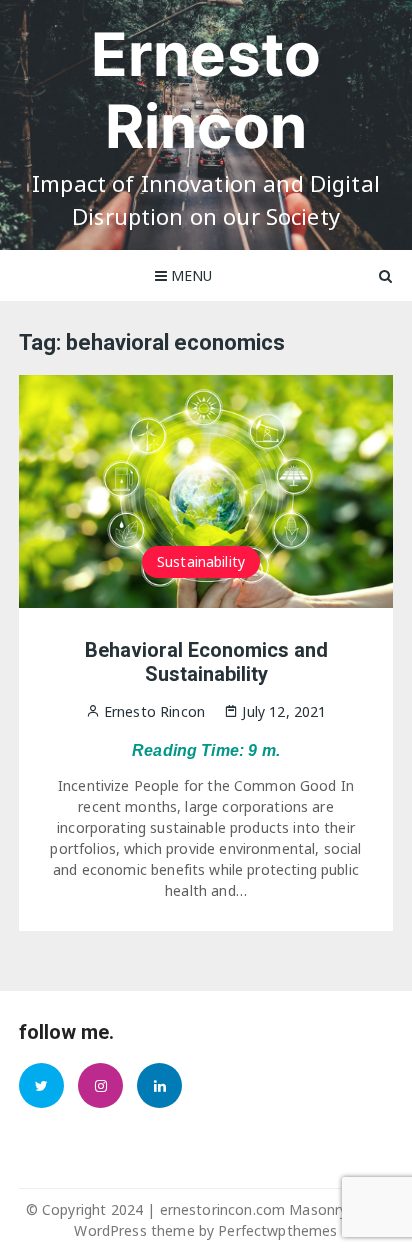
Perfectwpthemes (277, 1230)
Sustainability (201, 561)
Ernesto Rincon (206, 90)
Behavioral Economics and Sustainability (206, 662)
